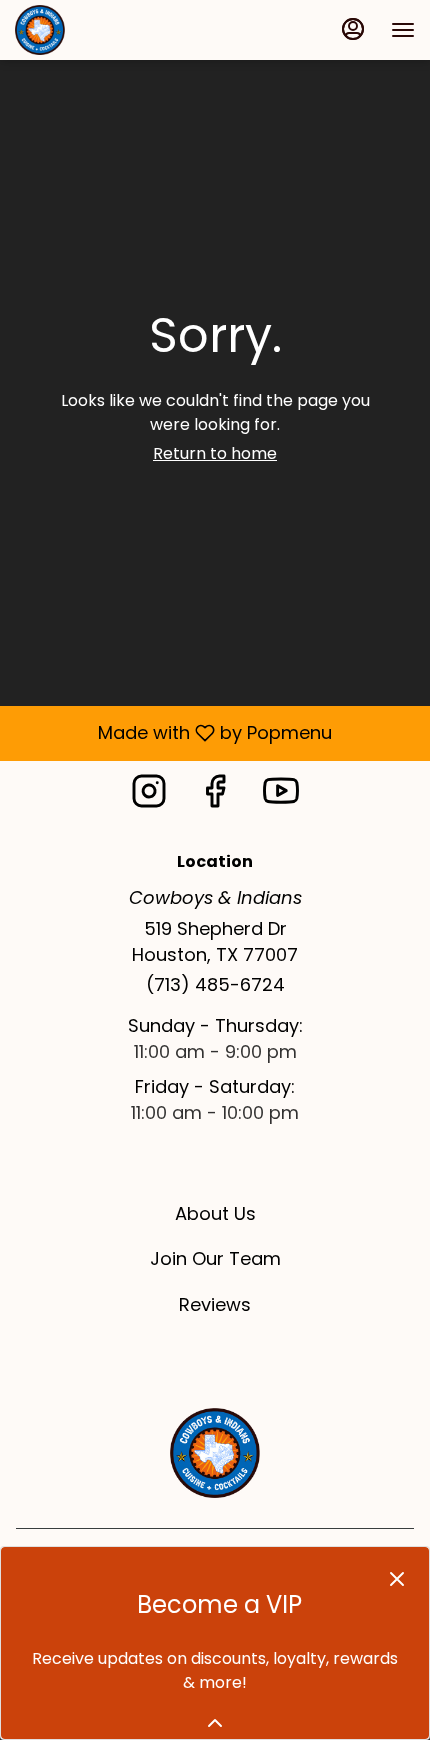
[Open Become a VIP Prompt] (215, 1723)
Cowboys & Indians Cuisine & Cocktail (215, 1453)
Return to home (215, 453)
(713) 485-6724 (215, 984)
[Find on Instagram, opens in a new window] (149, 796)
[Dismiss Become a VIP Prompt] (397, 1579)
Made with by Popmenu (173, 732)
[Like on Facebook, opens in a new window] (215, 796)
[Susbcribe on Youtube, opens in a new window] (281, 796)
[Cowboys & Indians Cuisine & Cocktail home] (105, 30)
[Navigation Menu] (403, 30)
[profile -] (353, 29)
